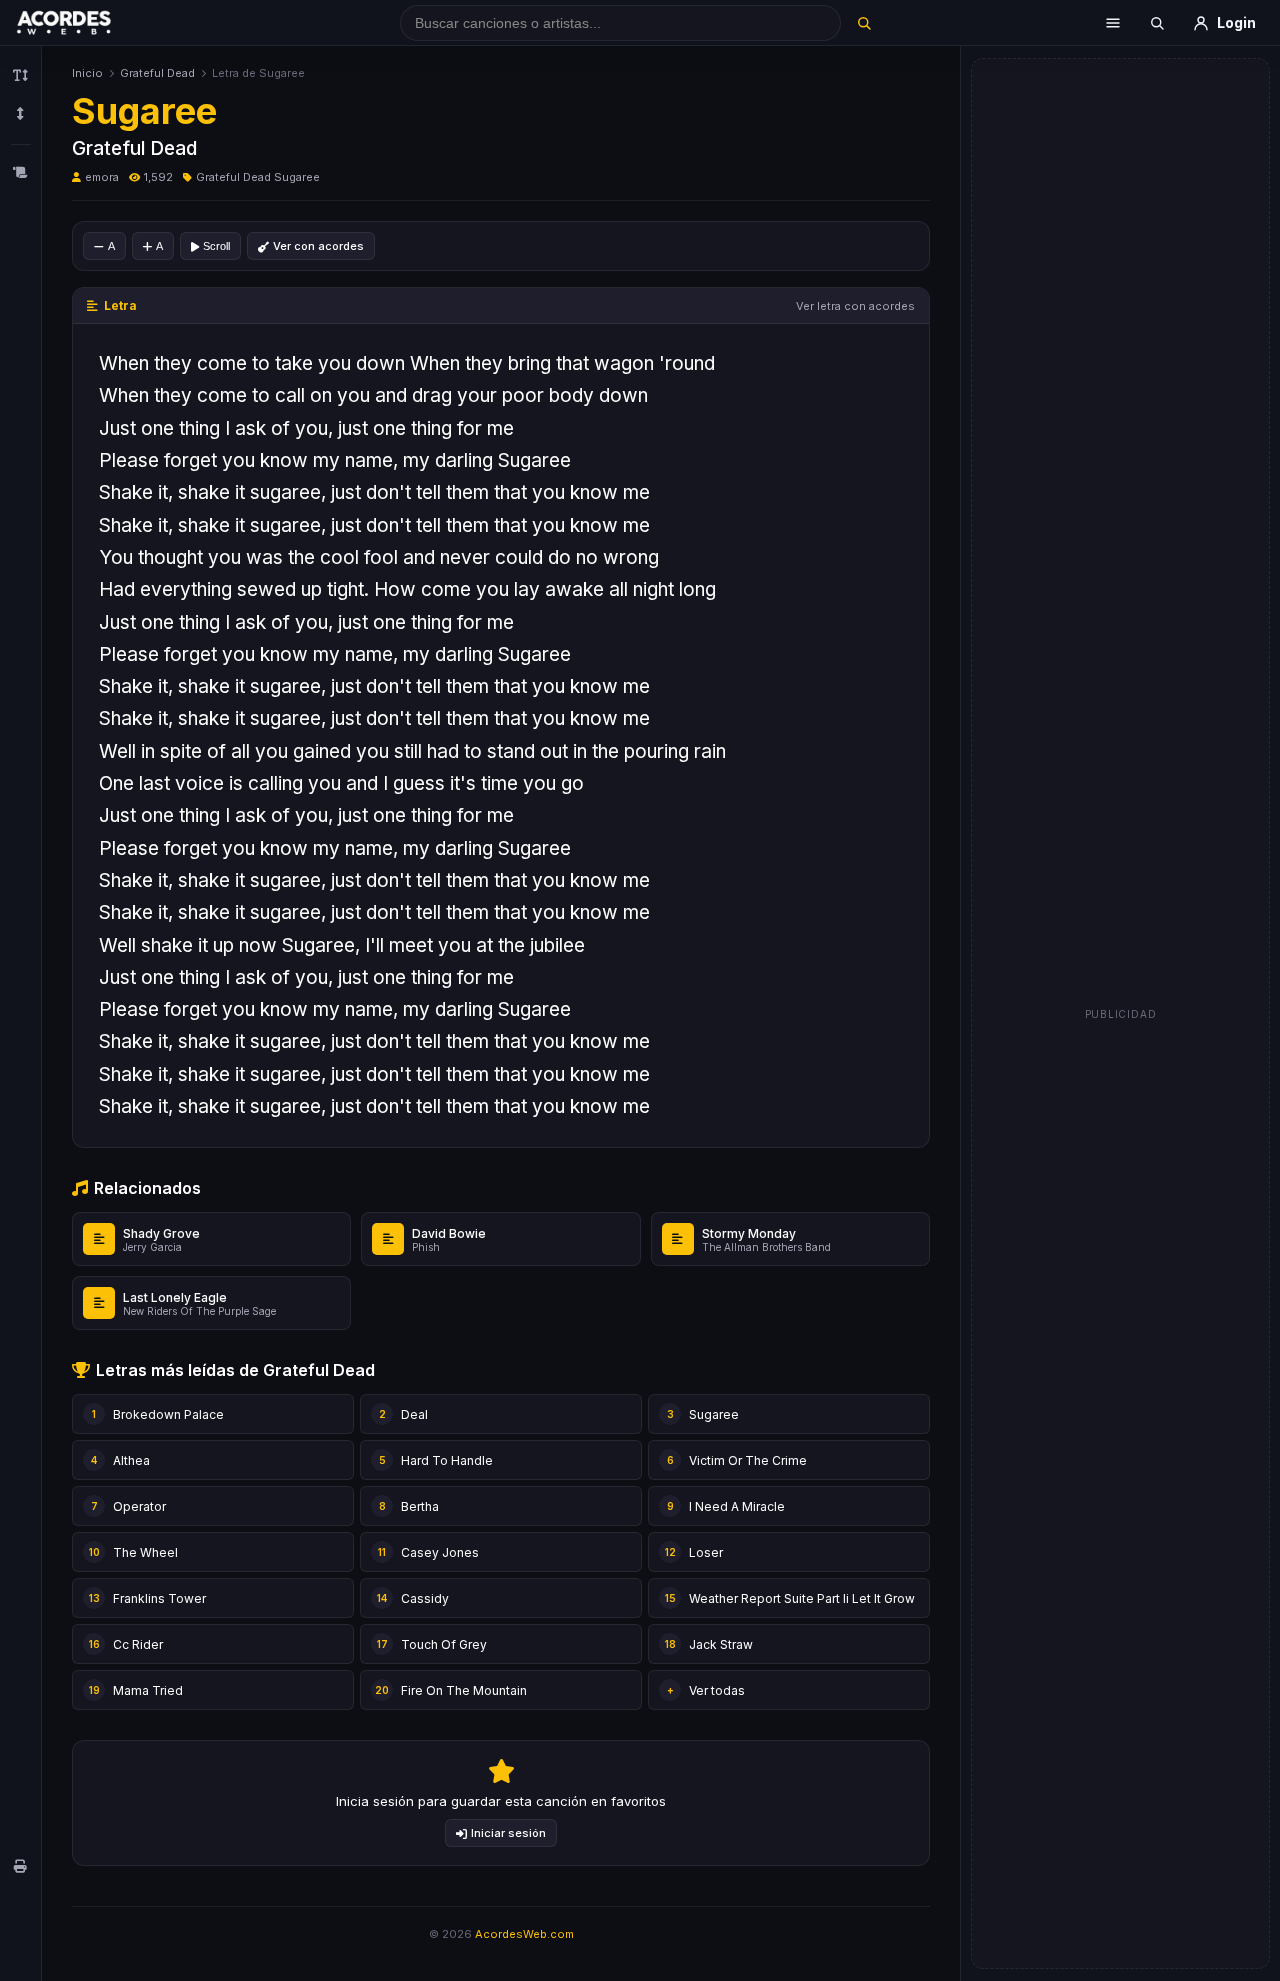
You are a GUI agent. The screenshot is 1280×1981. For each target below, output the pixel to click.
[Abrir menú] (1113, 23)
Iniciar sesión (508, 1833)
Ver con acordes (318, 246)
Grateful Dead (157, 73)
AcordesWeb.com (524, 1934)
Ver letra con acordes (855, 306)
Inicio (87, 73)
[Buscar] (863, 23)
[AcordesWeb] (89, 23)
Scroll (216, 246)
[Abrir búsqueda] (1157, 23)
